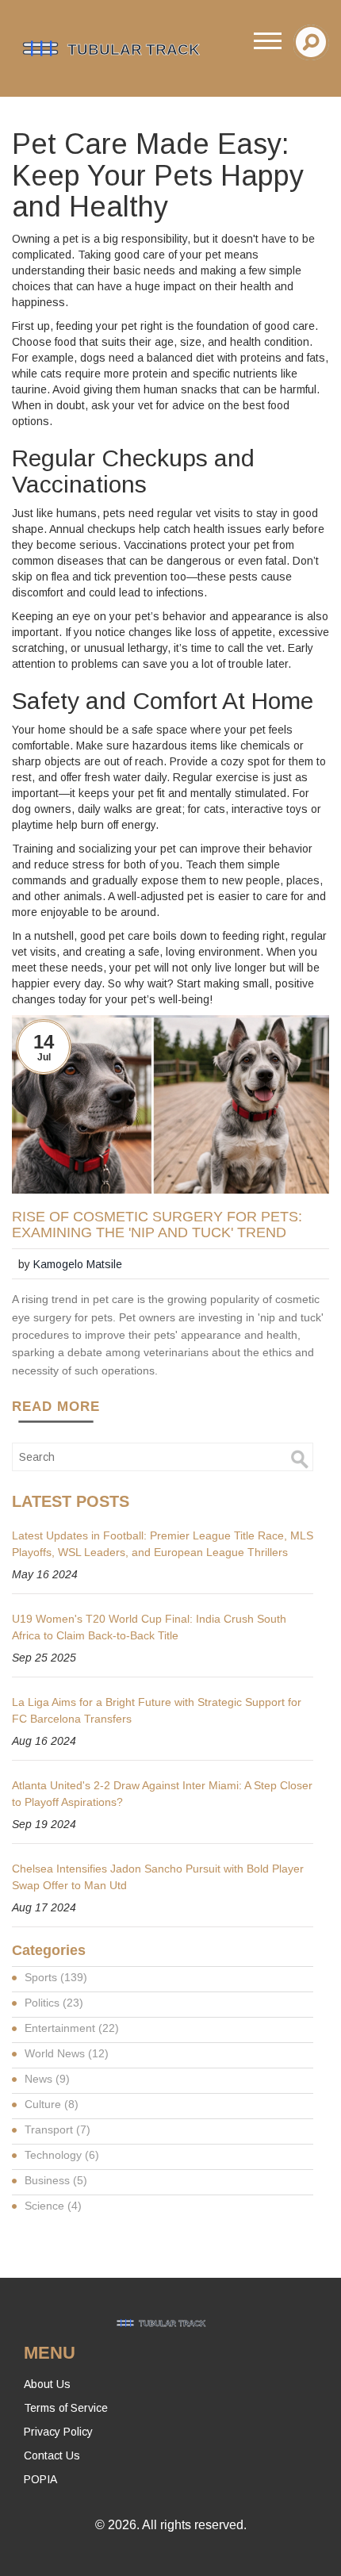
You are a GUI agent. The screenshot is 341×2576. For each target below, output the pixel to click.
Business (56, 2180)
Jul (44, 1057)
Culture (52, 2104)
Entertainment (72, 2028)
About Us (47, 2384)
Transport (57, 2129)
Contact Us (52, 2455)
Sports (56, 1977)
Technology (62, 2155)
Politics (54, 2003)
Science (53, 2206)
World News (67, 2053)
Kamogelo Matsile (78, 1264)
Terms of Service (66, 2408)
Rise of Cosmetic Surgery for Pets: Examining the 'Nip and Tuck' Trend (157, 1225)
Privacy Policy (58, 2432)
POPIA (40, 2479)
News (47, 2079)
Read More (56, 1407)
